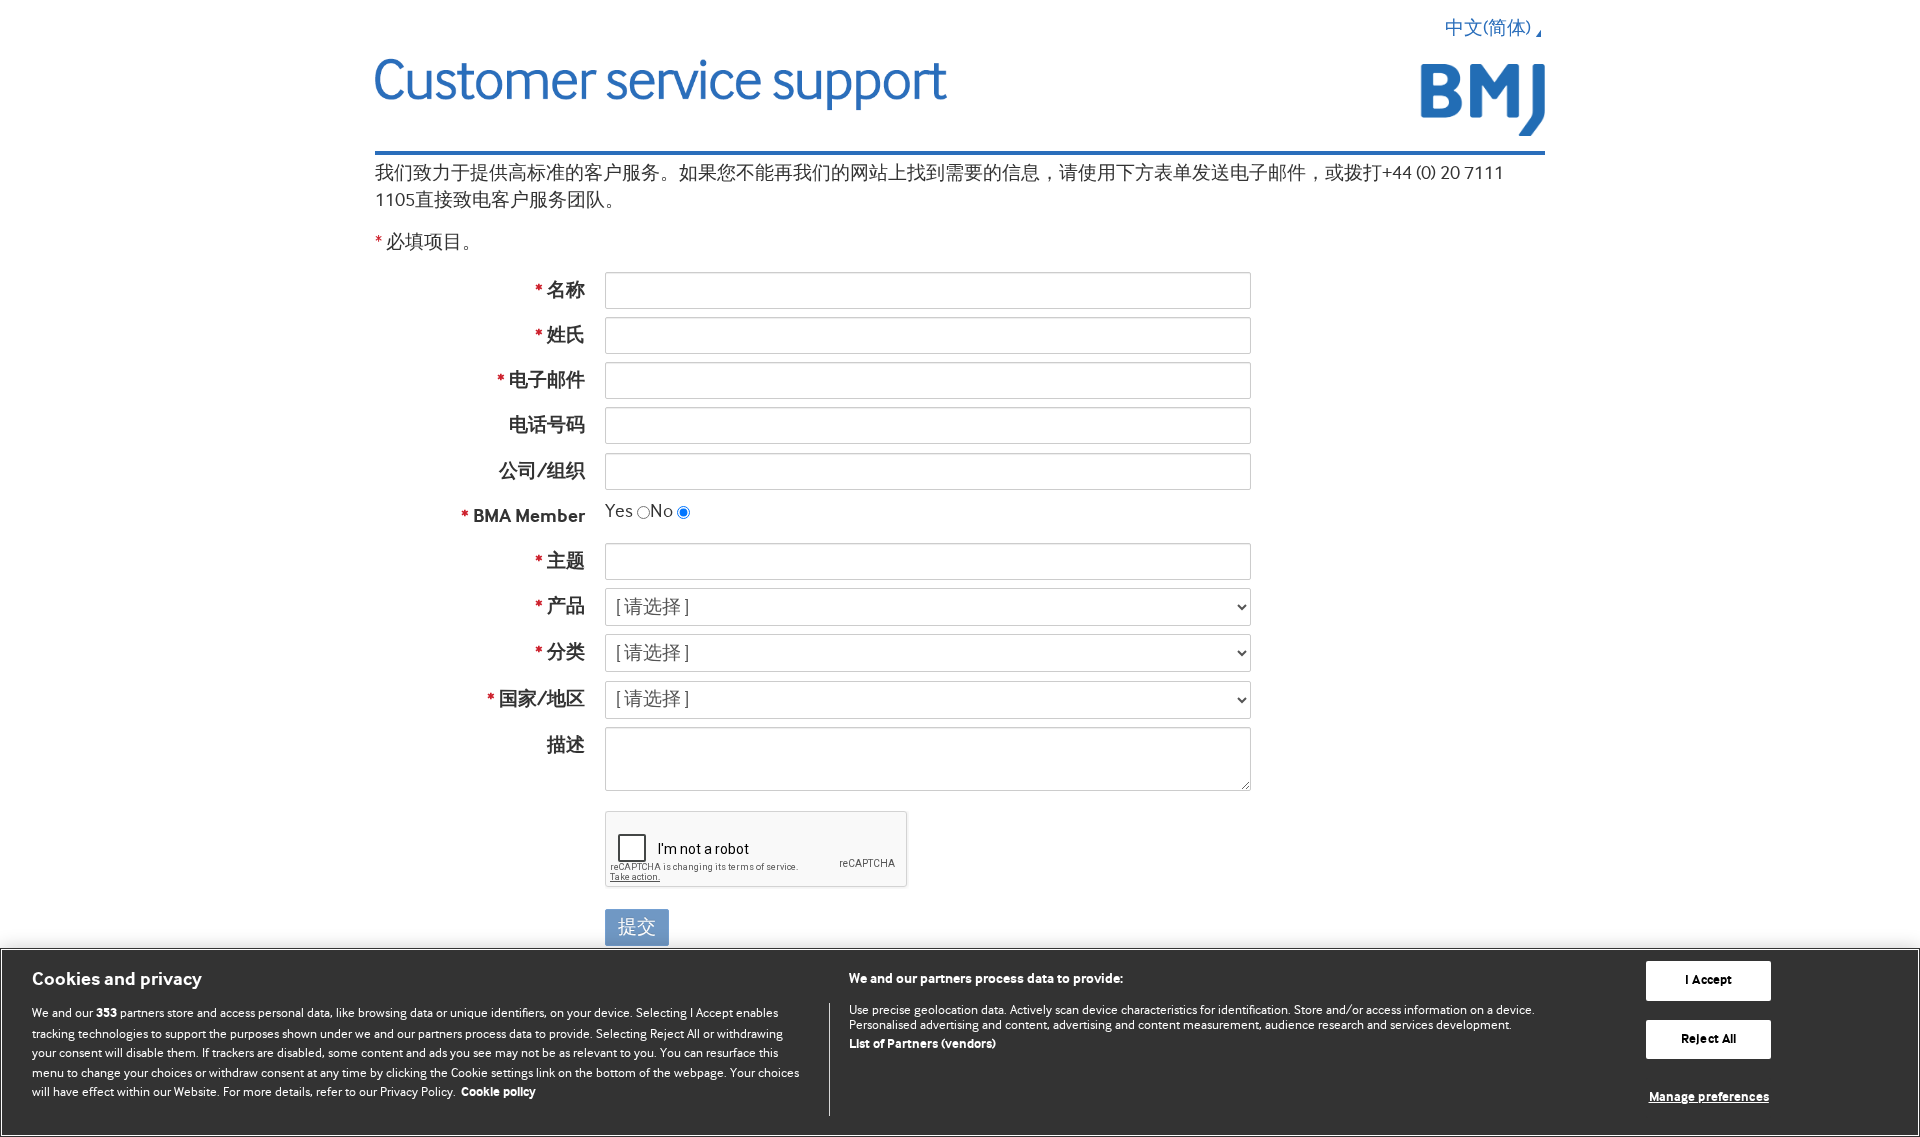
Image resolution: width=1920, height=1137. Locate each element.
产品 (560, 606)
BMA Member (523, 516)
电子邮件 (541, 380)
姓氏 (560, 335)
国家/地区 (536, 699)
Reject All (1708, 1039)
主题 (560, 561)
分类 (560, 652)
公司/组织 (542, 471)
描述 (566, 745)
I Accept (1708, 980)
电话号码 (547, 425)
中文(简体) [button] (1488, 28)
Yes (619, 511)
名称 (560, 290)
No (661, 511)
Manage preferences (1709, 1097)
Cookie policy (498, 1092)
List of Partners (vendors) (922, 1044)
